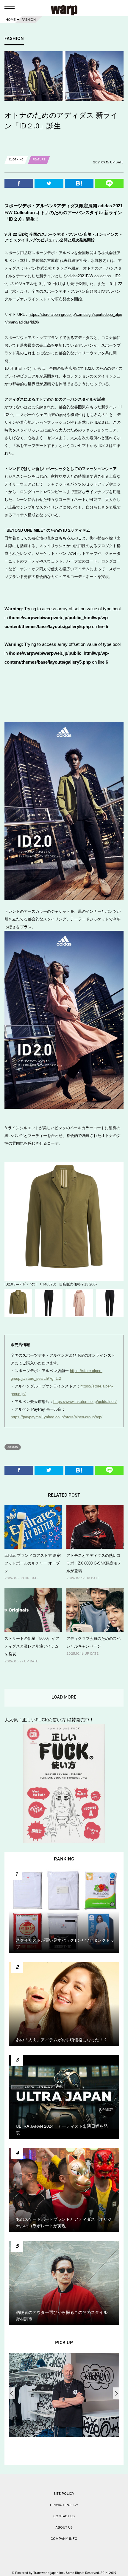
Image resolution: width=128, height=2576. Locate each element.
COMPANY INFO (64, 2539)
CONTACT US (64, 2516)
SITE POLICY (64, 2494)
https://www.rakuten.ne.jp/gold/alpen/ (85, 1402)
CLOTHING (16, 160)
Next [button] (116, 2393)
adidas (13, 1447)
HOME (11, 20)
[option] (65, 2396)
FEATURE (39, 160)
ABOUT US (64, 2528)
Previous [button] (12, 2393)
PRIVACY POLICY (64, 2505)
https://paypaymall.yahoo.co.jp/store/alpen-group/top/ (57, 1417)
